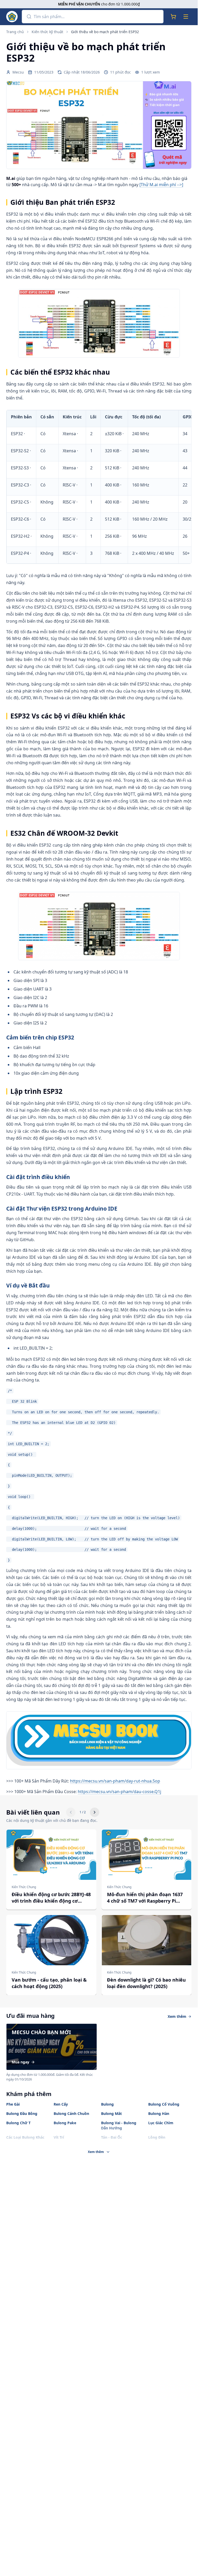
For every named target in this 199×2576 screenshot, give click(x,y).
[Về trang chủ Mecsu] (12, 17)
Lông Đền (157, 2137)
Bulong (107, 2104)
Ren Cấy (61, 2104)
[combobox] (98, 17)
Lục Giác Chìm (161, 2123)
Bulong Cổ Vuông (164, 2104)
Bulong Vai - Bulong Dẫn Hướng (119, 2125)
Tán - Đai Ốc (112, 2137)
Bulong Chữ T (18, 2123)
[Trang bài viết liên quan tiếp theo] (95, 1812)
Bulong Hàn (159, 2113)
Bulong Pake (65, 2123)
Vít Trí (59, 2137)
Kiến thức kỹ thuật (47, 32)
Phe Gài (13, 2104)
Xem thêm (177, 2016)
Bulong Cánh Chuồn (71, 2113)
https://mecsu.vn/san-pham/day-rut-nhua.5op (115, 1781)
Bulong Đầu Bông (22, 2113)
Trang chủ (15, 32)
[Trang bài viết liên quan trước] (71, 1812)
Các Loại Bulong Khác (25, 2137)
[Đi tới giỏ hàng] (173, 17)
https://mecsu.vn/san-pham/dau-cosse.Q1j (119, 1792)
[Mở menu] (186, 17)
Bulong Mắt (111, 2113)
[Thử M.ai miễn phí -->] (161, 185)
